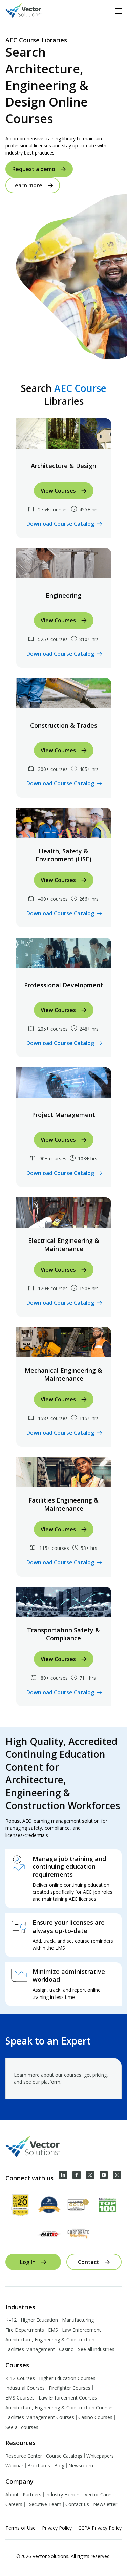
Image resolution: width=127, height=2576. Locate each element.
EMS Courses (20, 2398)
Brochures (39, 2466)
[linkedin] (63, 2175)
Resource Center (24, 2456)
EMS (53, 2330)
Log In (28, 2262)
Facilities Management (30, 2349)
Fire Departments (25, 2330)
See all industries (96, 2349)
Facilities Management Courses (40, 2417)
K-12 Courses (20, 2378)
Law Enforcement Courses (68, 2398)
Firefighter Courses (70, 2388)
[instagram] (117, 2175)
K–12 (11, 2320)
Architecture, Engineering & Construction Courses (60, 2407)
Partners (32, 2494)
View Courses (58, 491)
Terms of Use (20, 2528)
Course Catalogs (64, 2456)
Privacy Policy (57, 2528)
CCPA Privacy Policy (100, 2528)
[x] (90, 2175)
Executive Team (44, 2504)
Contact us (77, 2504)
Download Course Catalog (60, 524)
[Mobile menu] (118, 11)
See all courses (22, 2427)
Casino (66, 2349)
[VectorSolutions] (30, 11)
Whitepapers (100, 2456)
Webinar (14, 2466)
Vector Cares (99, 2494)
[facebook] (77, 2175)
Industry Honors (63, 2494)
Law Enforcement (81, 2330)
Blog (59, 2466)
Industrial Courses (25, 2388)
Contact (89, 2262)
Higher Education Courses (67, 2378)
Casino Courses (95, 2417)
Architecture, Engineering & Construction (50, 2339)
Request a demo (34, 169)
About (12, 2494)
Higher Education (39, 2320)
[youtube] (104, 2175)
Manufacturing (78, 2320)
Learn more (27, 185)
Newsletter (105, 2504)
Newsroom (81, 2466)
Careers (14, 2504)
